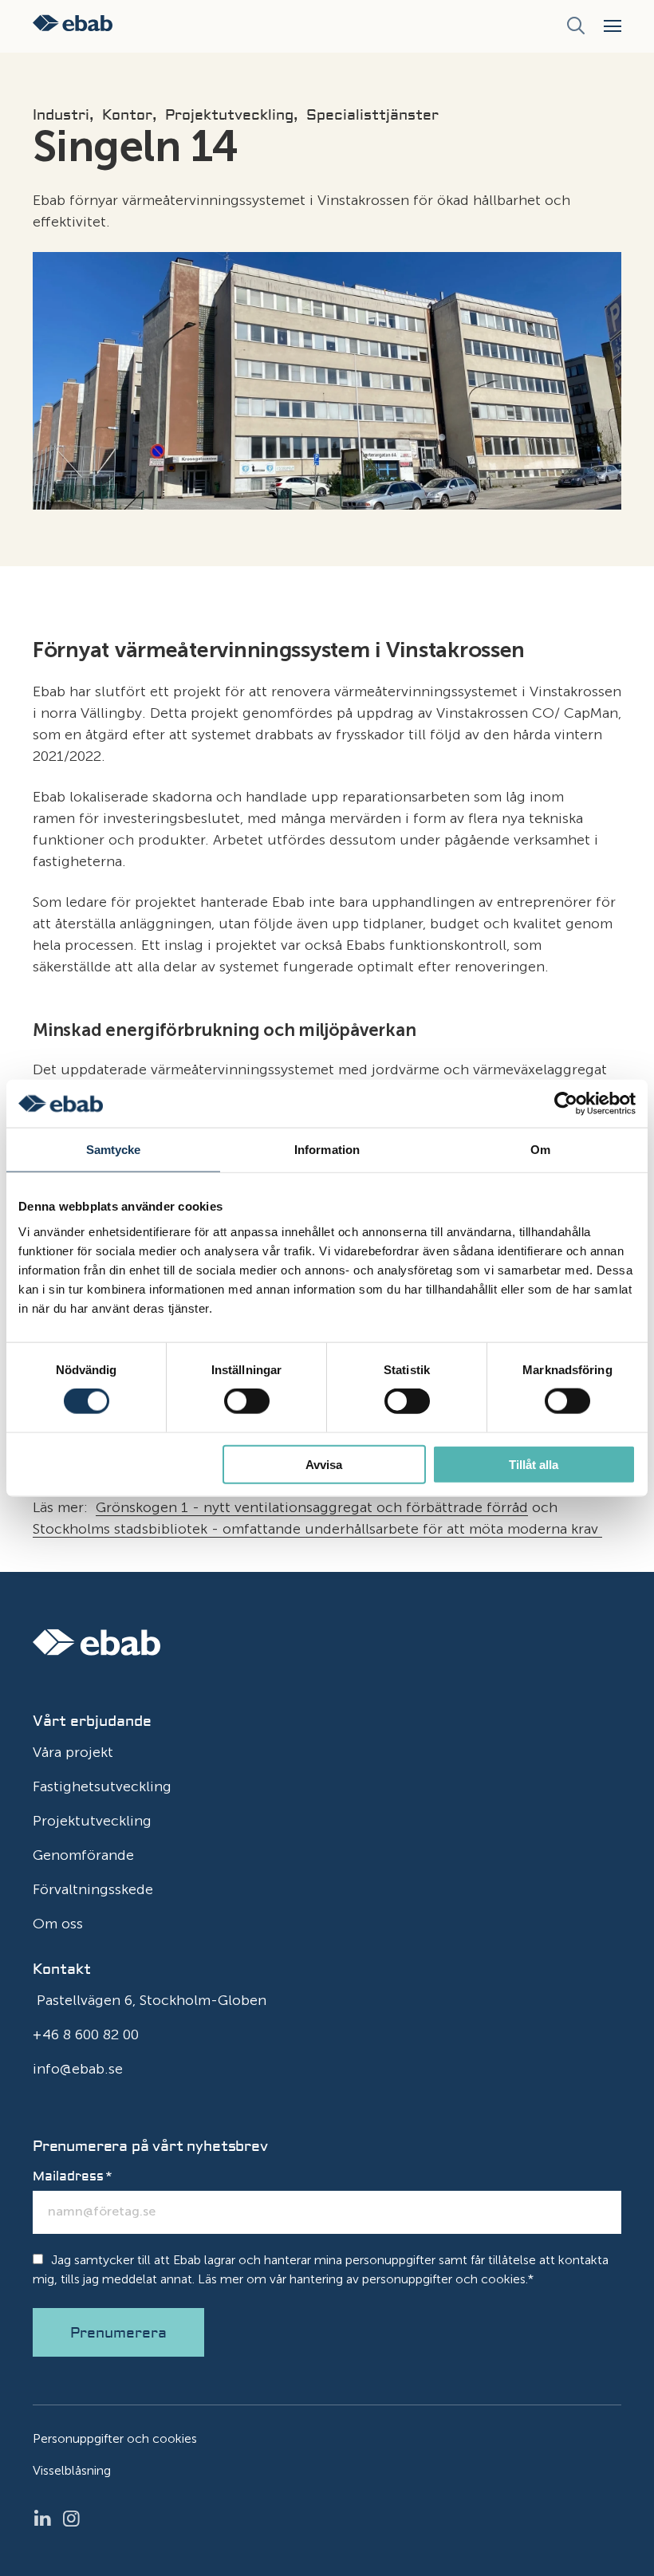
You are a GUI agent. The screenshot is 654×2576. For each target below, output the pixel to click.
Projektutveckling (92, 1821)
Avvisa (324, 1464)
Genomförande (83, 1855)
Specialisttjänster (372, 116)
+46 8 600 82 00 (86, 2034)
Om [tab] (540, 1150)
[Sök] (576, 26)
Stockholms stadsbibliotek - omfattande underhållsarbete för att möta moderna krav (317, 1529)
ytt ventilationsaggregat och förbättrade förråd (370, 1507)
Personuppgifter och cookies (115, 2438)
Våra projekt (73, 1752)
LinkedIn (47, 2519)
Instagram (76, 2519)
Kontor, (130, 116)
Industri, (63, 116)
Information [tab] (327, 1150)
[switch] (247, 1401)
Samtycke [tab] (114, 1150)
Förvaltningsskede (93, 1889)
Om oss (58, 1924)
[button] (613, 26)
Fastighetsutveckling (102, 1786)
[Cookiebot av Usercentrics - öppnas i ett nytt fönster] (566, 1104)
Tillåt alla (534, 1464)
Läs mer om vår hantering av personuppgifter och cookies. (363, 2279)
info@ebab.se (78, 2069)
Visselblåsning (72, 2470)
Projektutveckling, (232, 116)
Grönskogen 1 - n (154, 1507)
